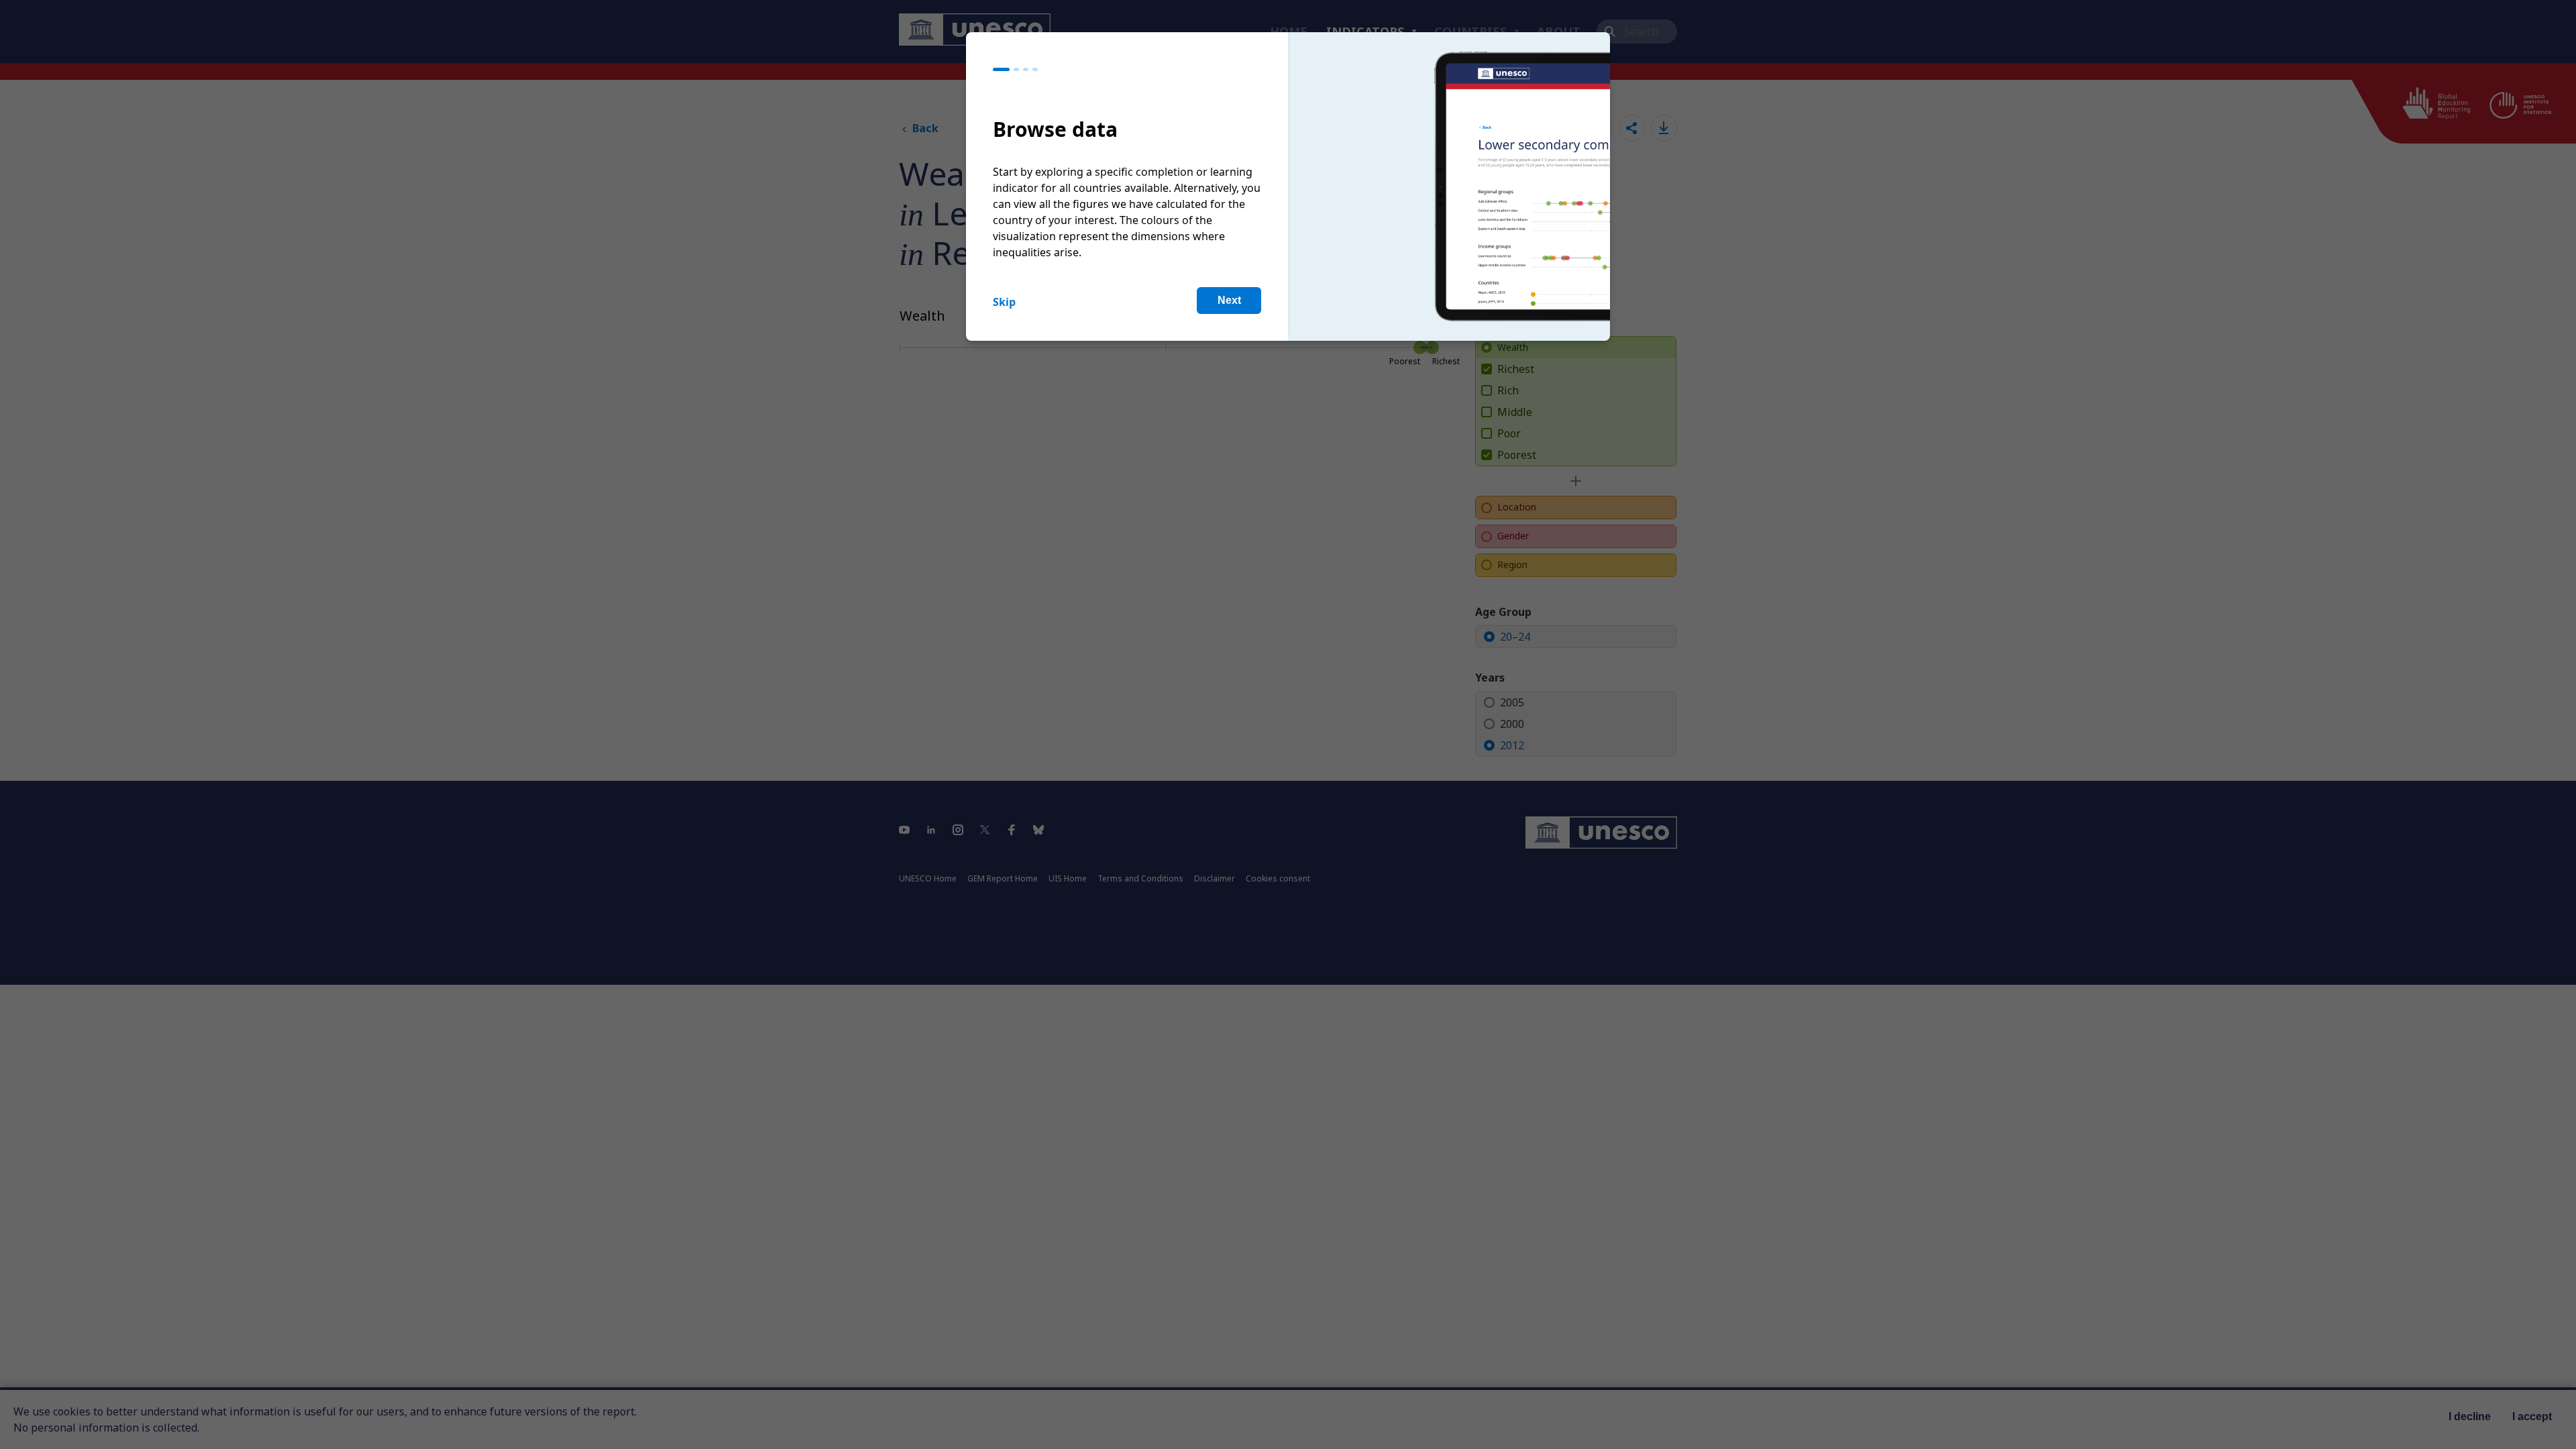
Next (1229, 300)
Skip (1004, 302)
